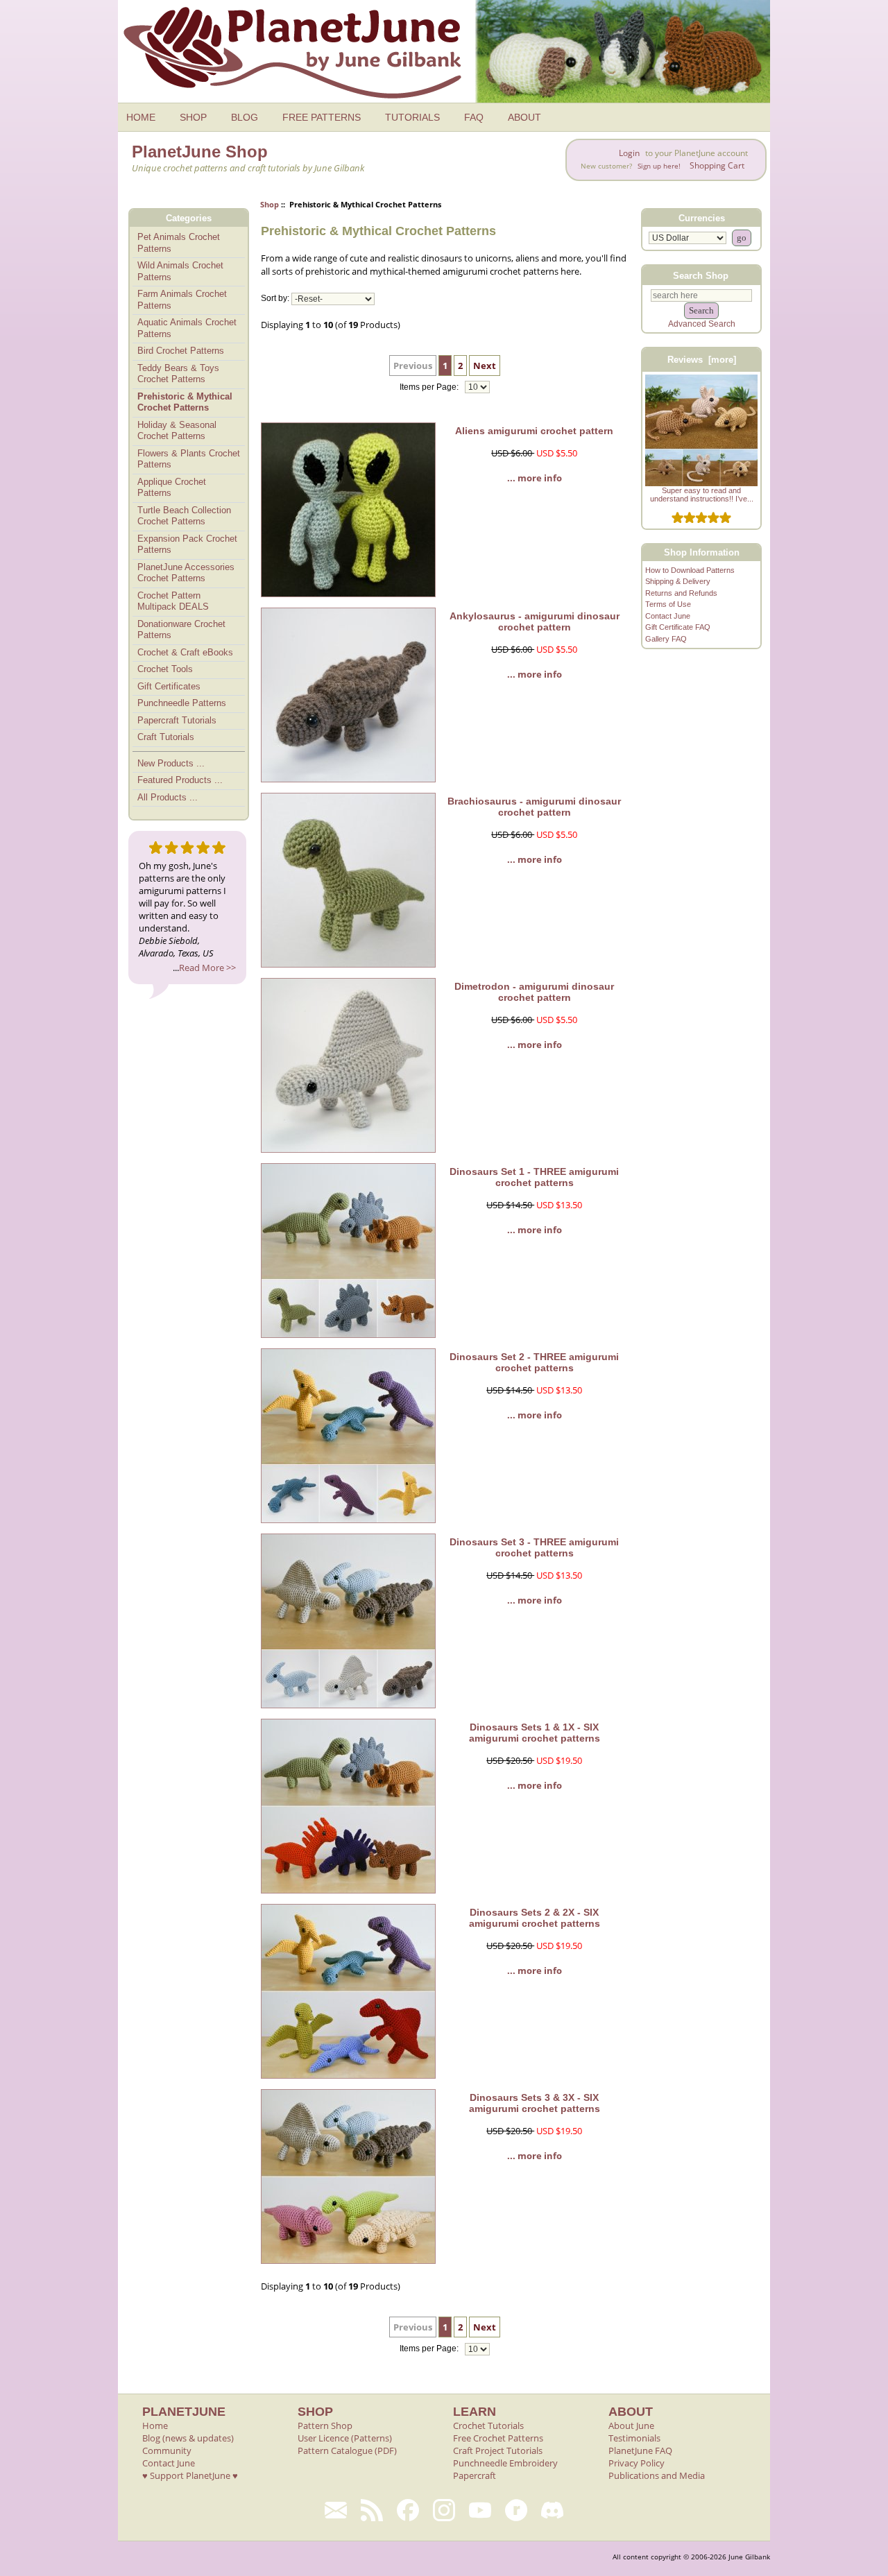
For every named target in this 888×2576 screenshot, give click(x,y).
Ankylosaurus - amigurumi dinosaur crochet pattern (535, 621)
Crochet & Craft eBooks (185, 652)
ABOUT (524, 117)
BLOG (245, 117)
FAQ (474, 117)
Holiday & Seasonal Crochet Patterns (177, 431)
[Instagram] (444, 2510)
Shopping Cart (717, 165)
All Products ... (168, 797)
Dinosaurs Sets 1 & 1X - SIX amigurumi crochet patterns (535, 1733)
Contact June (668, 616)
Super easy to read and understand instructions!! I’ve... (702, 495)
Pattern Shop (325, 2425)
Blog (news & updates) (188, 2438)
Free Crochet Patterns (498, 2438)
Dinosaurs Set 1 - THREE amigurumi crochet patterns (534, 1177)
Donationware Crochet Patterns (181, 630)
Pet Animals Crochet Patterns (179, 243)
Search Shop (701, 275)
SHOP (193, 117)
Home (155, 2425)
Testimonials (634, 2438)
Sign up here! (659, 166)
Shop (270, 204)
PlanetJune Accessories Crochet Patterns (186, 573)
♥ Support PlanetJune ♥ (190, 2475)
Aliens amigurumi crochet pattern (534, 431)
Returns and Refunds (681, 593)
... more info (535, 478)
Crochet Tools (165, 669)
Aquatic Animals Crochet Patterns (187, 328)
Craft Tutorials (166, 737)
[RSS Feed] (372, 2510)
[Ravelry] (516, 2510)
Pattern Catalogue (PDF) (347, 2450)
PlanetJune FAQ (640, 2450)
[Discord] (552, 2510)
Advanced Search (702, 324)
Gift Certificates (169, 686)
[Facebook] (408, 2510)
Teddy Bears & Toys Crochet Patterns (178, 374)
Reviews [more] (702, 360)
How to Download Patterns (690, 570)
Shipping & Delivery (678, 581)
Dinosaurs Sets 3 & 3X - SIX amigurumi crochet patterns (535, 2103)
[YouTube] (480, 2510)
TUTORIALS (412, 117)
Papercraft (475, 2475)
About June (631, 2425)
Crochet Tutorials (488, 2425)
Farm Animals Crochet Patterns (182, 300)
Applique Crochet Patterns (172, 488)
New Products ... (171, 763)
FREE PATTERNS (322, 117)
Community (167, 2450)
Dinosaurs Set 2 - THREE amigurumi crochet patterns (534, 1362)
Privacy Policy (637, 2463)
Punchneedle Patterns (182, 703)
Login (629, 153)
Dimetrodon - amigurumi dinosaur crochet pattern (534, 992)
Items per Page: (430, 387)
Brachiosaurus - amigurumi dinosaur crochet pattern (534, 807)
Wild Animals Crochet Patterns (180, 271)
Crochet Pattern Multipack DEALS (173, 601)
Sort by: (275, 299)
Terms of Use (668, 604)
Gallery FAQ (666, 639)
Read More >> (207, 968)
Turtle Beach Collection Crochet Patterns (184, 516)
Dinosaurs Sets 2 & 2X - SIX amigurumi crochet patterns (535, 1918)
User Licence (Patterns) (345, 2438)
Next (485, 366)
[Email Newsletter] (336, 2510)
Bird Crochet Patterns (181, 351)
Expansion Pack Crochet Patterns (187, 544)
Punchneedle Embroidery (505, 2463)
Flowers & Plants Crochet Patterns (189, 459)
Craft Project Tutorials (498, 2450)
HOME (141, 117)
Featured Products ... (180, 780)
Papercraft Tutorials (177, 720)
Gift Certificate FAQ (678, 627)
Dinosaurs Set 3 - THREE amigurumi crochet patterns (534, 1547)
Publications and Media (657, 2475)
